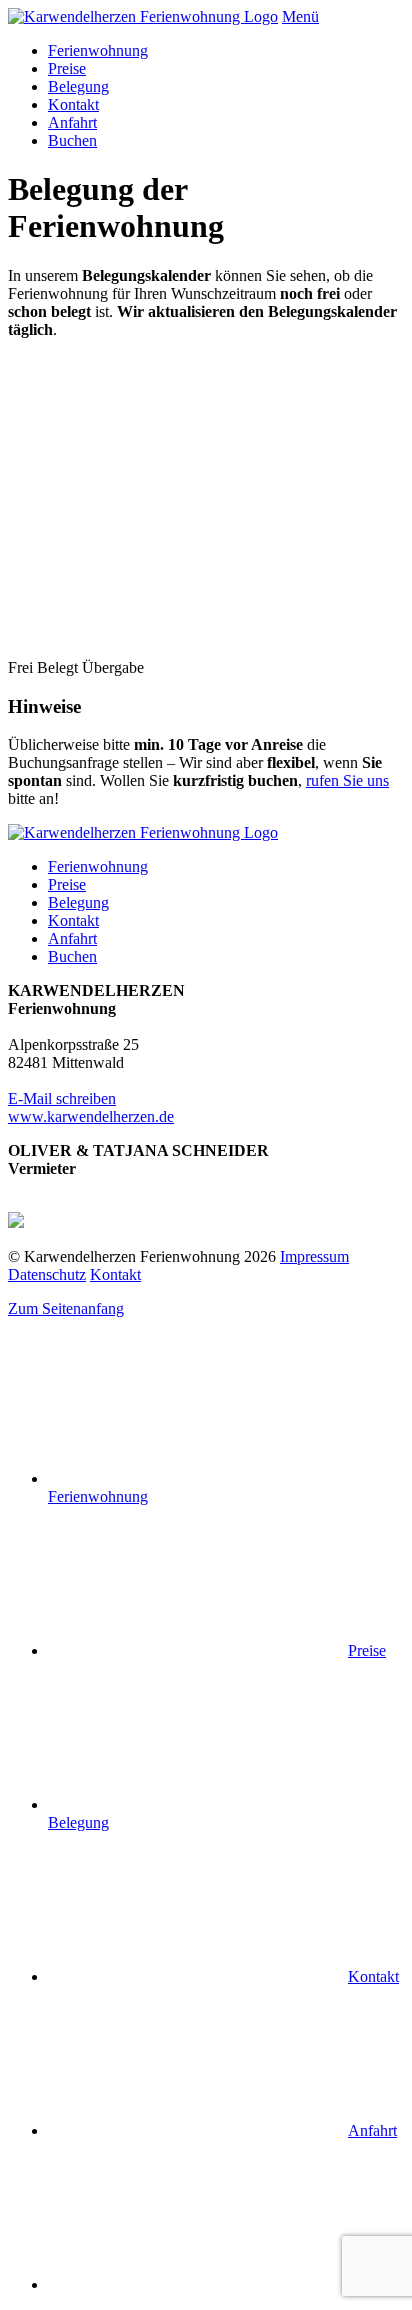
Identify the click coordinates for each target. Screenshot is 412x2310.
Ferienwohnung (98, 50)
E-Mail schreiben (62, 1098)
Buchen (72, 140)
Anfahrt (72, 122)
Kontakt (73, 104)
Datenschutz (47, 1274)
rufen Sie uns (347, 780)
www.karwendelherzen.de (91, 1116)
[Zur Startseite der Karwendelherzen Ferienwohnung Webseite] (143, 16)
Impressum (314, 1256)
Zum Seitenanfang (66, 1308)
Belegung (78, 86)
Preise (67, 68)
